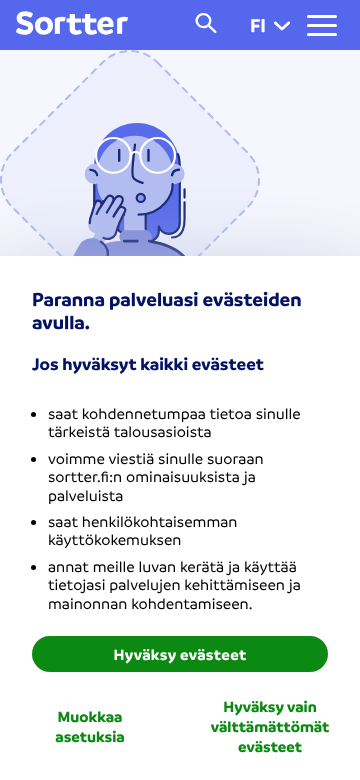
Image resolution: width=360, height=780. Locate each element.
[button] (282, 25)
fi (258, 25)
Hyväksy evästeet (180, 654)
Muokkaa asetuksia (89, 726)
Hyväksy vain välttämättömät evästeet (270, 726)
